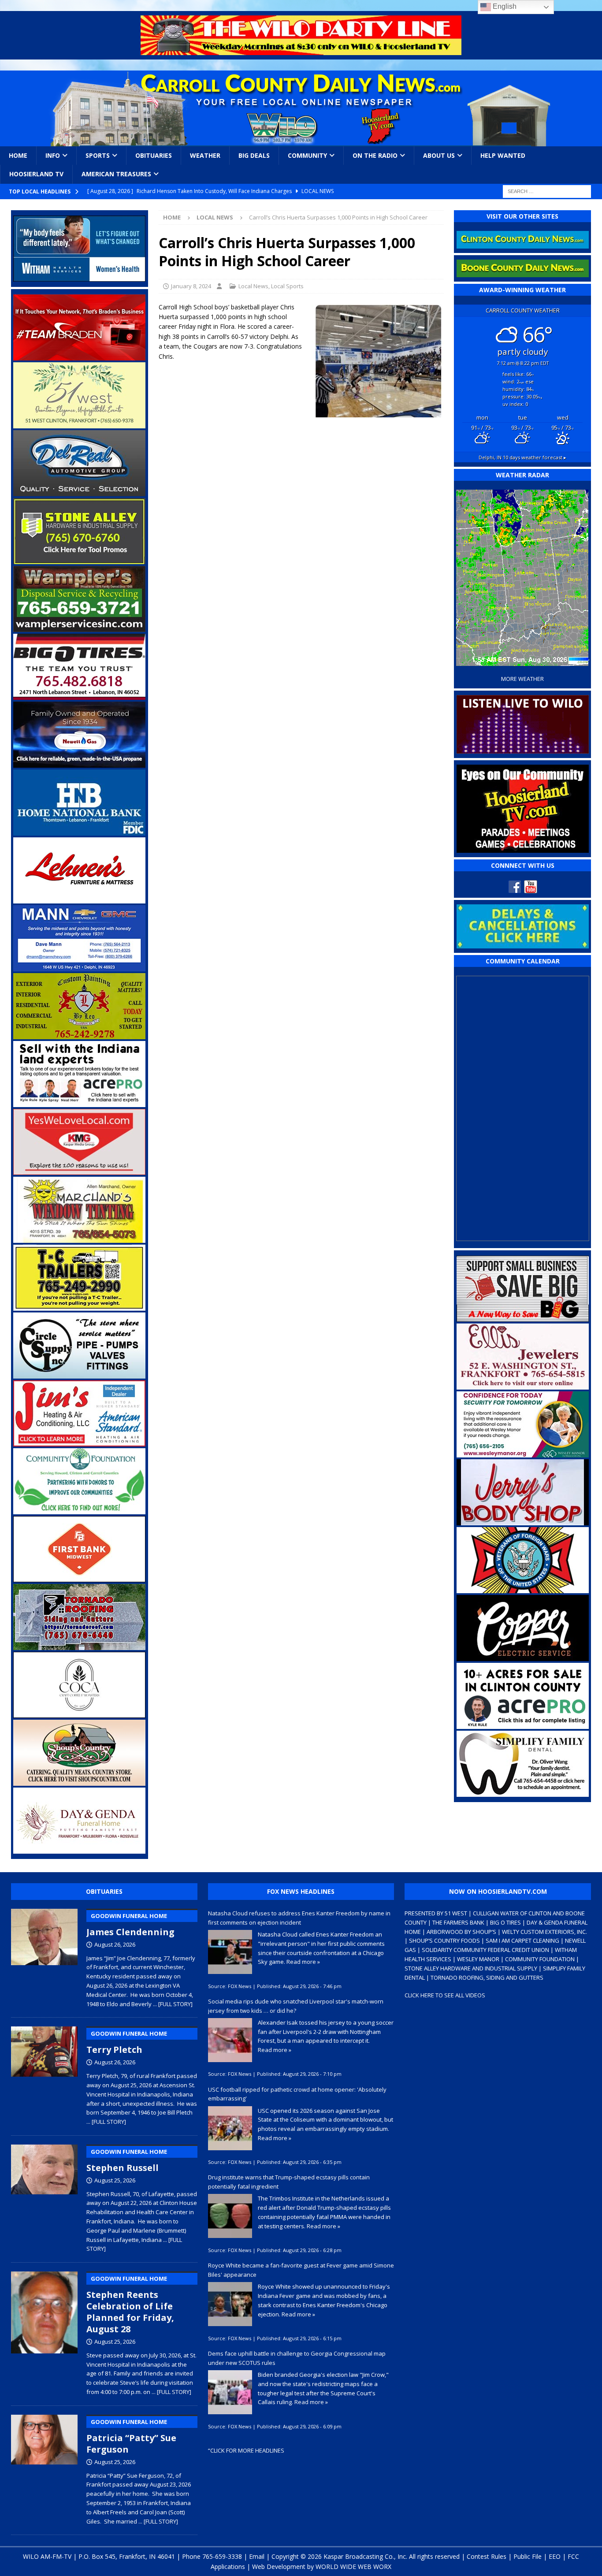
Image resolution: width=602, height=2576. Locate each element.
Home (18, 155)
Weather (205, 155)
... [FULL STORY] (173, 2004)
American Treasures (116, 174)
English (504, 6)
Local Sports (287, 286)
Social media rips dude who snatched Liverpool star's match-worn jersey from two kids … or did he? (296, 2006)
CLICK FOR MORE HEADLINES (247, 2450)
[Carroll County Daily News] (301, 108)
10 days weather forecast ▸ (522, 457)
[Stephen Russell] (44, 2197)
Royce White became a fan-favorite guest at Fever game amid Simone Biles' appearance (301, 2270)
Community (307, 155)
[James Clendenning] (44, 1956)
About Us (439, 155)
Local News (253, 286)
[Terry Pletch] (44, 2074)
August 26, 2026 (115, 1944)
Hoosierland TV (36, 174)
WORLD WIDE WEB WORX (353, 2567)
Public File (528, 2556)
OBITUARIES (104, 1891)
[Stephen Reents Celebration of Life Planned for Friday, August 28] (44, 2332)
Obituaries (154, 155)
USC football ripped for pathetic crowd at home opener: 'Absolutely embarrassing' (297, 2094)
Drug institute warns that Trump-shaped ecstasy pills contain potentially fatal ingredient (289, 2182)
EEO (555, 2556)
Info (53, 155)
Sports (98, 155)
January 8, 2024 (191, 286)
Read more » (303, 1962)
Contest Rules (487, 2556)
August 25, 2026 (115, 2180)
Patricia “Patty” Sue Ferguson (131, 2437)
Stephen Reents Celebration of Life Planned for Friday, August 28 (130, 2305)
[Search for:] (547, 191)
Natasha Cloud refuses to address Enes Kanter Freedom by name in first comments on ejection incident (299, 1918)
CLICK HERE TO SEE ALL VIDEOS (445, 1995)
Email (257, 2556)
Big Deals (254, 155)
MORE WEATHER (522, 679)
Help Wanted (503, 155)
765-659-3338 (222, 2556)
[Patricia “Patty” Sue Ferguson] (44, 2468)
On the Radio (375, 155)
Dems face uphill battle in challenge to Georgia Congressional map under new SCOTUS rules (297, 2358)
